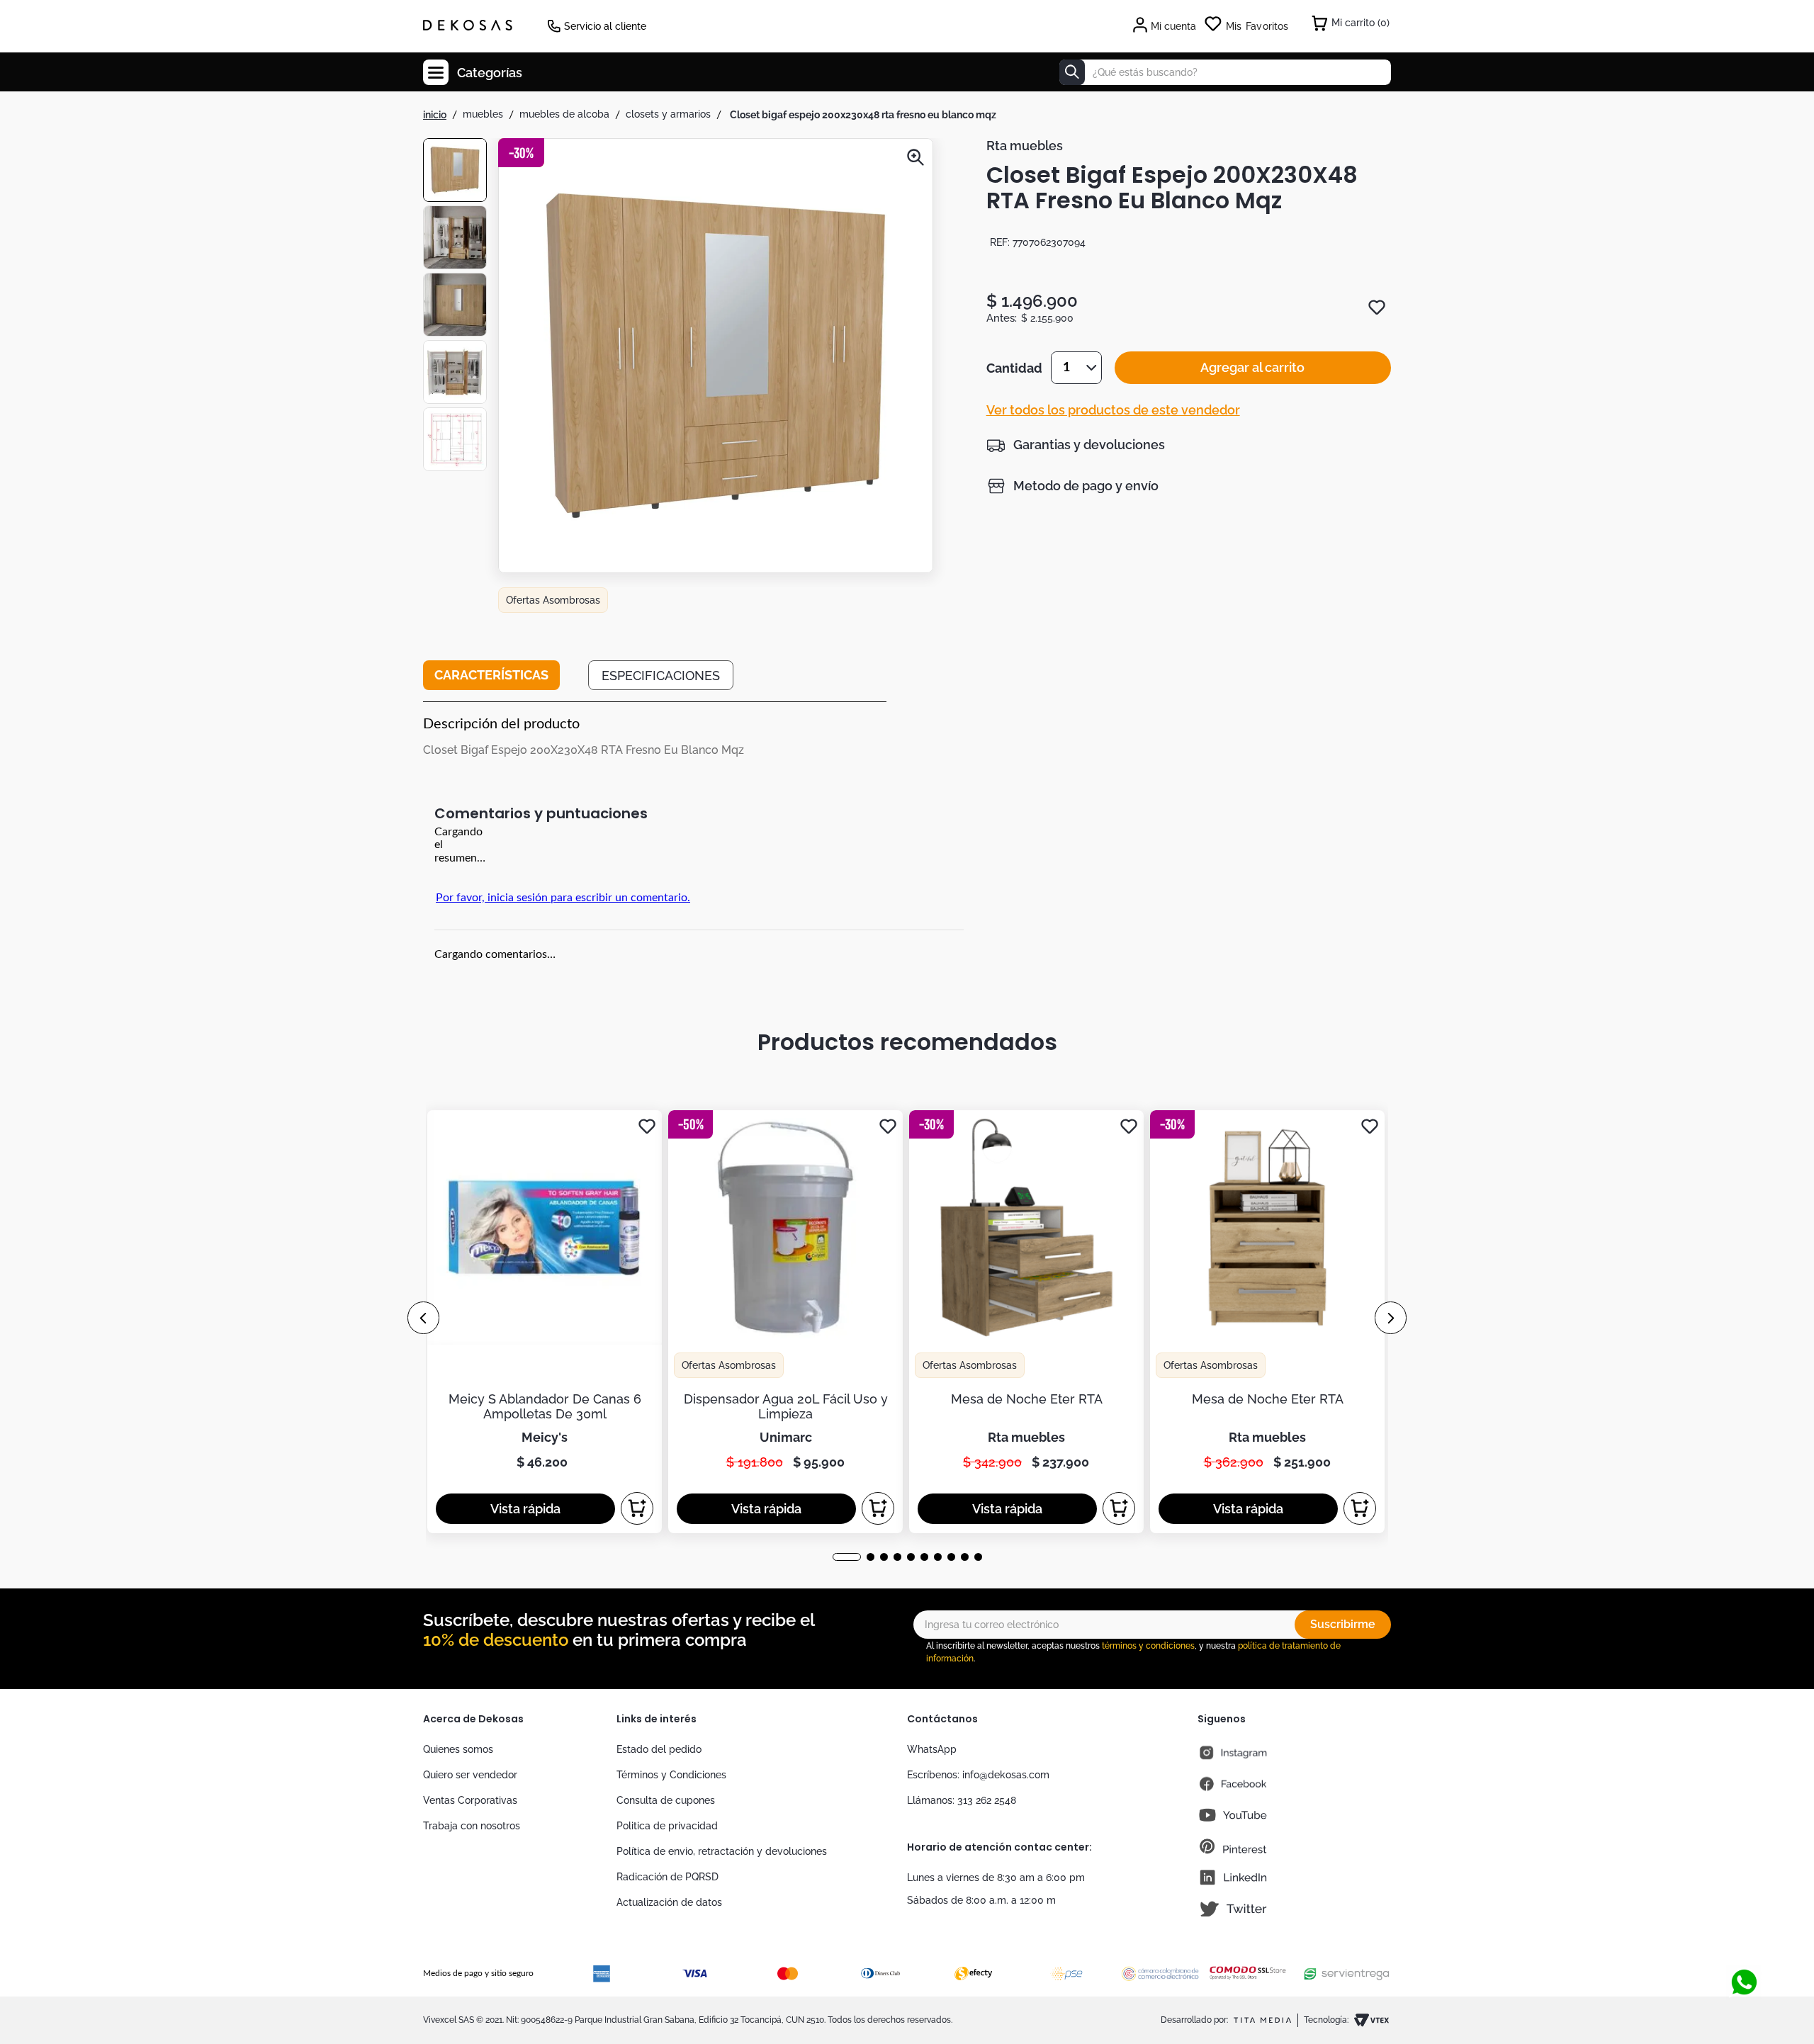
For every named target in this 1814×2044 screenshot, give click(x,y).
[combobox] (1225, 72)
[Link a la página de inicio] (435, 115)
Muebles (483, 114)
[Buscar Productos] (1072, 72)
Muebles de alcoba (564, 114)
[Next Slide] (1391, 1318)
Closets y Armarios (668, 114)
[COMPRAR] (637, 1508)
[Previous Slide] (423, 1318)
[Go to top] (1739, 1956)
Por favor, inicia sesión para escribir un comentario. (563, 898)
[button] (716, 357)
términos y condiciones (1148, 1646)
